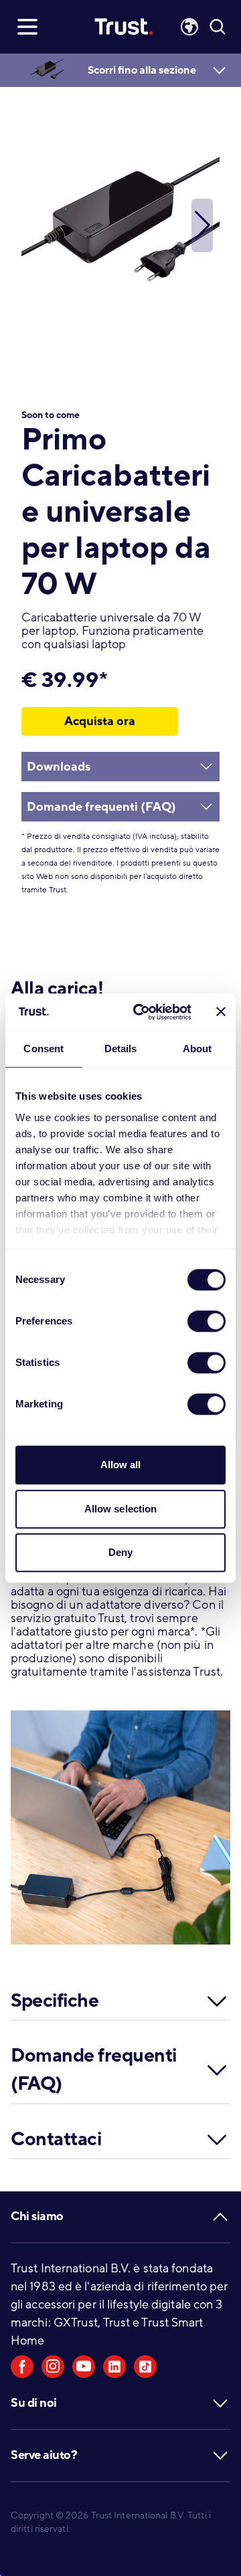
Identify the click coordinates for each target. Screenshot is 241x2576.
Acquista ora (100, 721)
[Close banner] (221, 1012)
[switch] (207, 1321)
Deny (120, 1552)
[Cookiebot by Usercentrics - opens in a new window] (141, 1012)
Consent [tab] (44, 1049)
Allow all (121, 1465)
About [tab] (197, 1049)
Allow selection (121, 1509)
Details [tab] (121, 1049)
